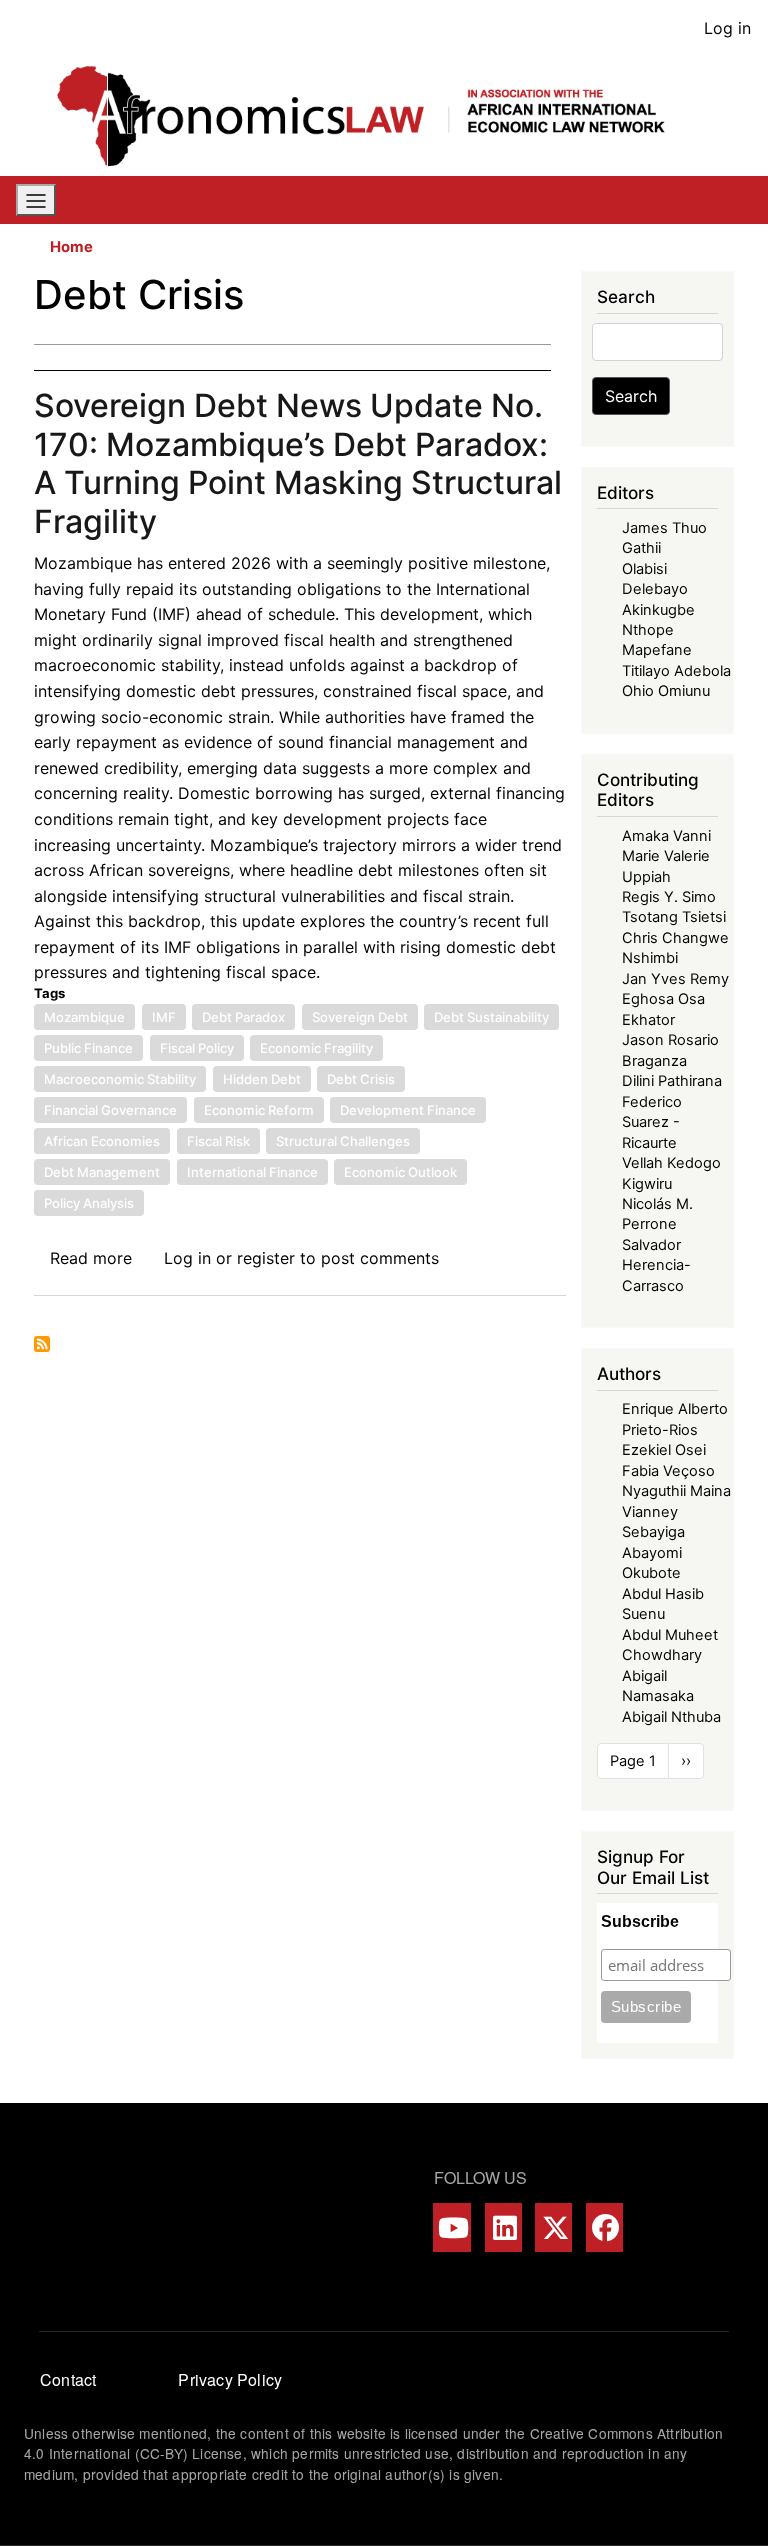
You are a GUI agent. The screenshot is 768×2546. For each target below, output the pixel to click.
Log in (727, 28)
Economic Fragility (316, 1048)
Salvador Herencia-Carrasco (656, 1265)
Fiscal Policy (197, 1048)
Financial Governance (110, 1110)
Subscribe (640, 1921)
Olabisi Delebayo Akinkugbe (658, 589)
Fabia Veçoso (668, 1471)
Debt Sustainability (491, 1017)
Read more (91, 1258)
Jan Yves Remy (675, 979)
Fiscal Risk (218, 1141)
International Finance (252, 1172)
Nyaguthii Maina (676, 1491)
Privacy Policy (230, 2379)
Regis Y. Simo (669, 897)
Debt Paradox (243, 1017)
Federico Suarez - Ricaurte (652, 1122)
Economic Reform (259, 1110)
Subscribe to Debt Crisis (42, 1344)
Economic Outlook (400, 1172)
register (266, 1258)
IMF (164, 1017)
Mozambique (84, 1017)
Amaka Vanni (666, 836)
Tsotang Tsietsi (674, 917)
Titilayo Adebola (676, 671)
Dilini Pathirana (672, 1081)
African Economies (102, 1141)
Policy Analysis (89, 1203)
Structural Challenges (343, 1141)
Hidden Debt (262, 1079)
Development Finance (408, 1110)
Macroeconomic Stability (120, 1079)
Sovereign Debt (360, 1017)
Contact (68, 2379)
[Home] (376, 116)
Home (71, 247)
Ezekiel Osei (664, 1450)
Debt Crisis (361, 1079)
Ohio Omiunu (666, 691)
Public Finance (88, 1048)
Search (631, 396)
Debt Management (102, 1172)
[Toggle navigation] (36, 200)
